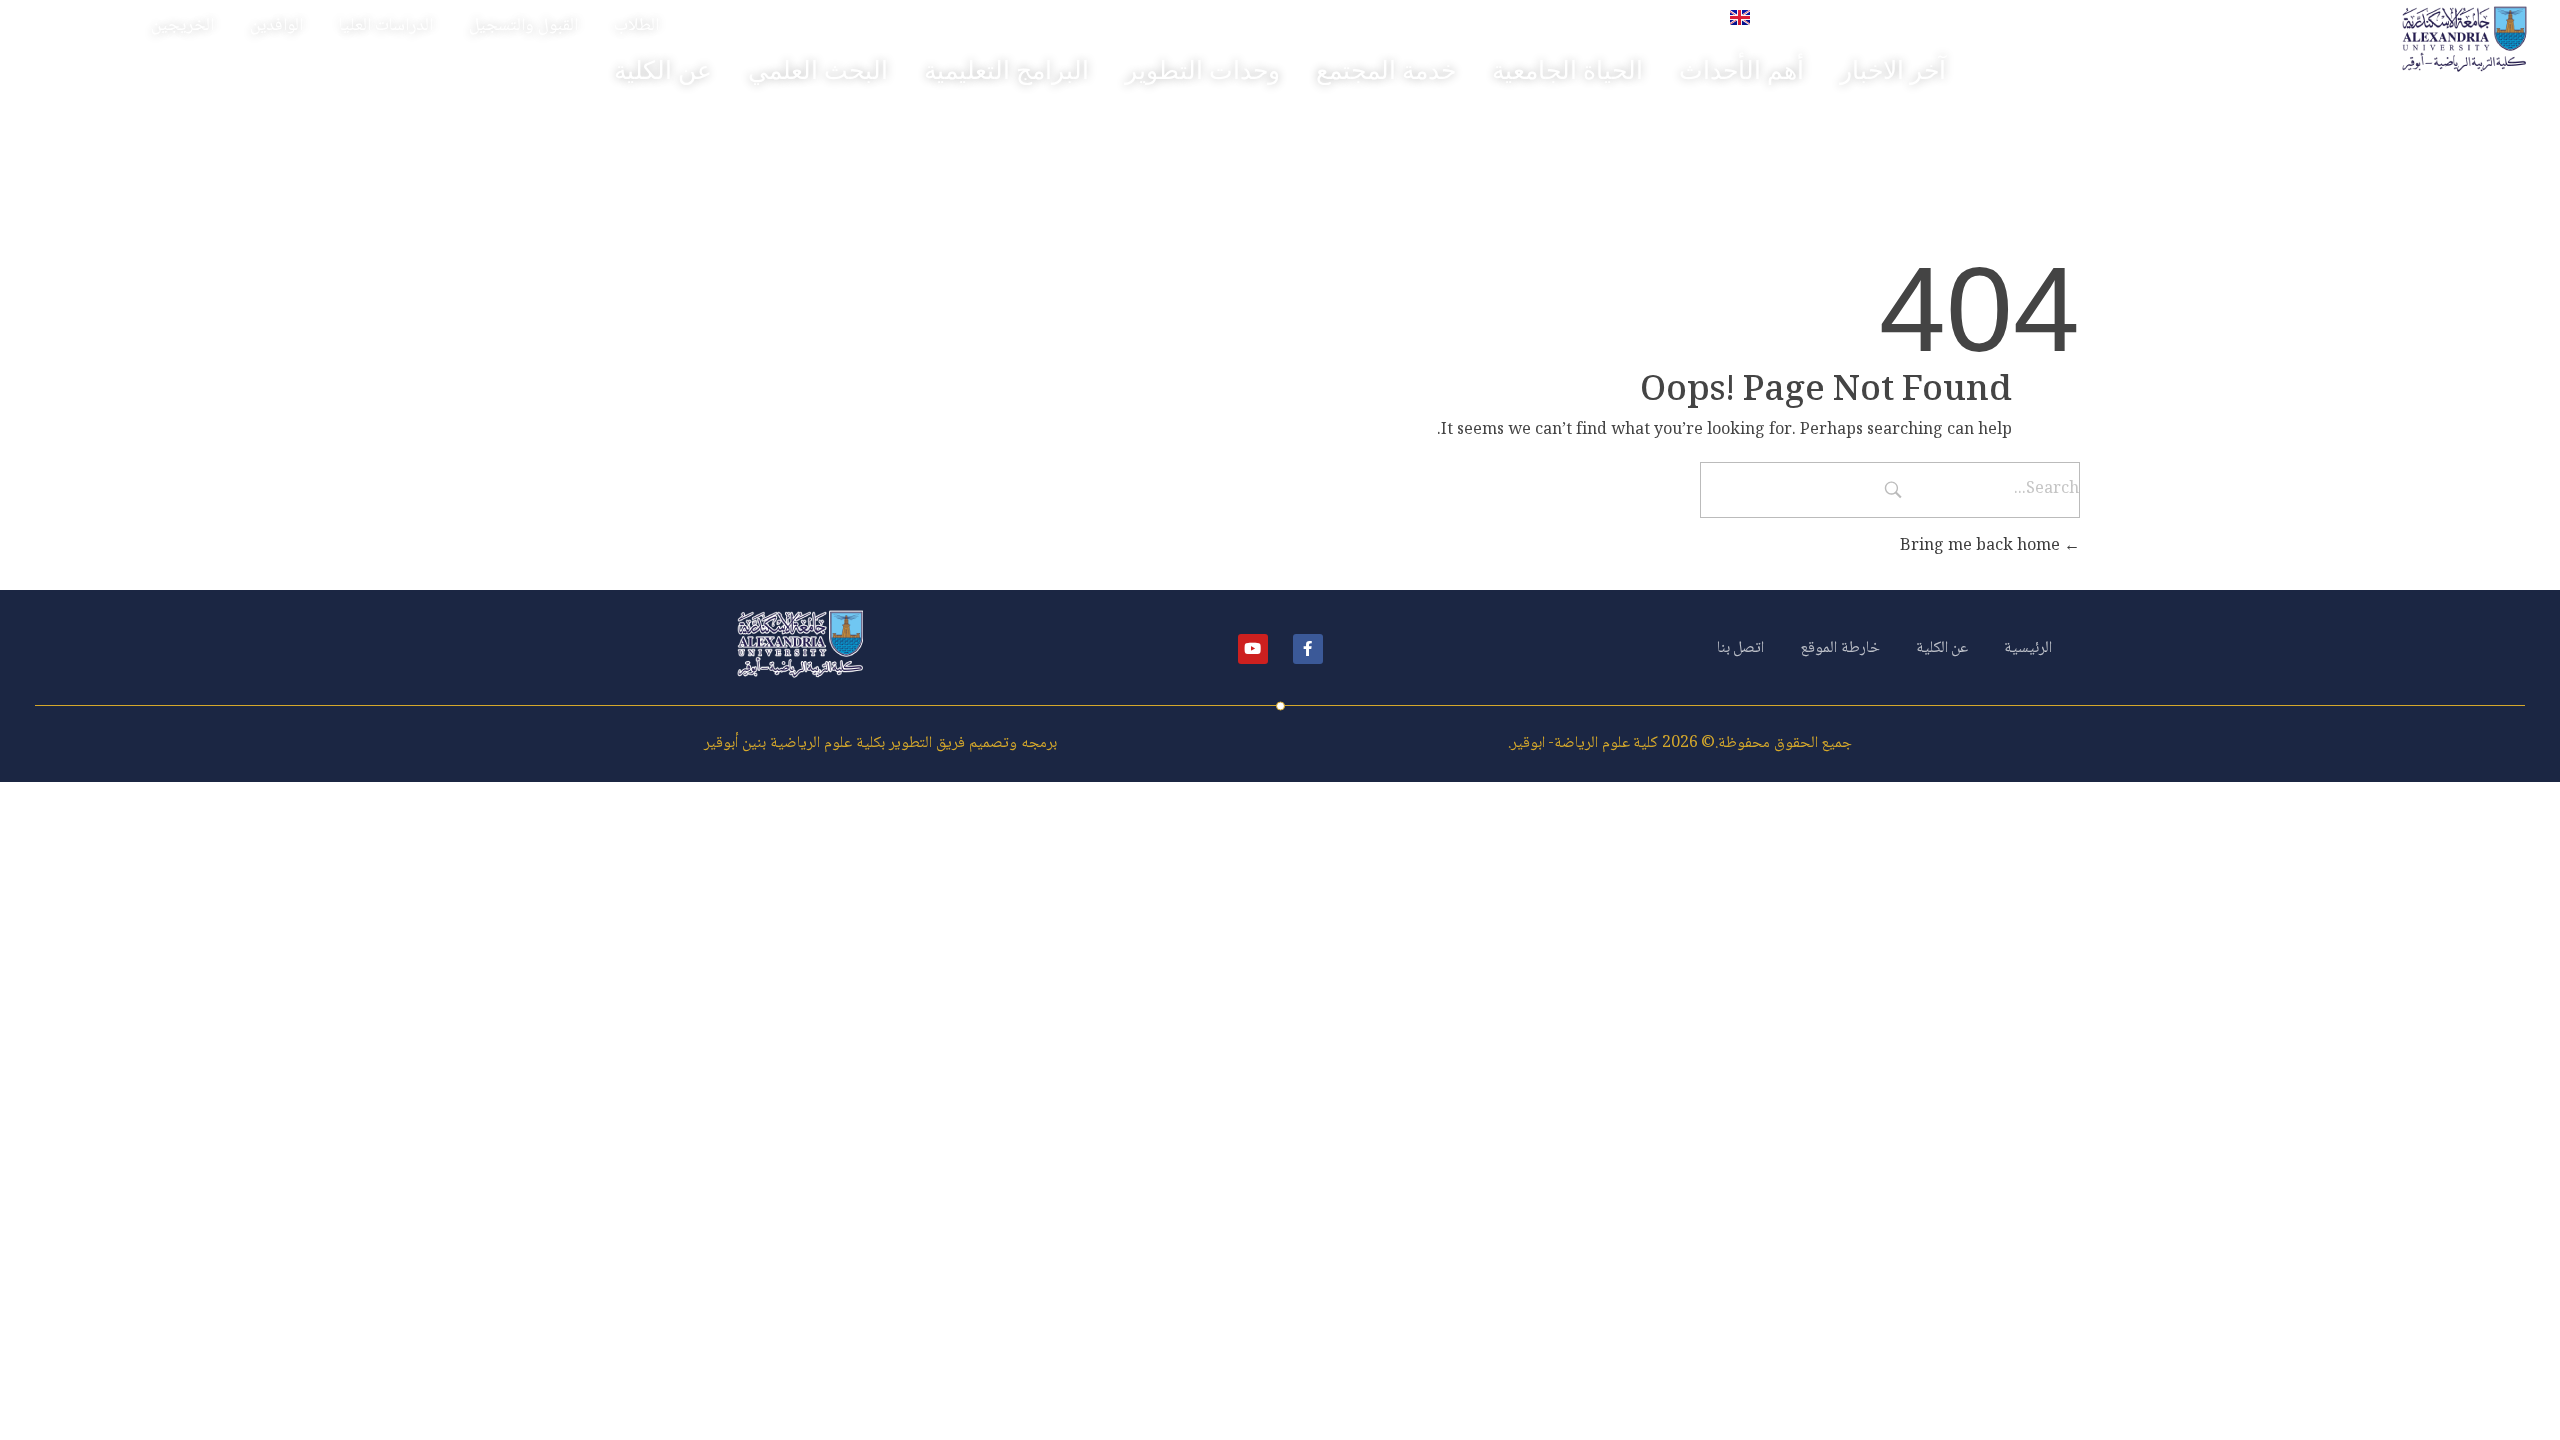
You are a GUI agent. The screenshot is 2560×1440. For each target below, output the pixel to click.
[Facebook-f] (1308, 649)
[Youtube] (1253, 649)
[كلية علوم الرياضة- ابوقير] (2464, 39)
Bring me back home (1982, 546)
